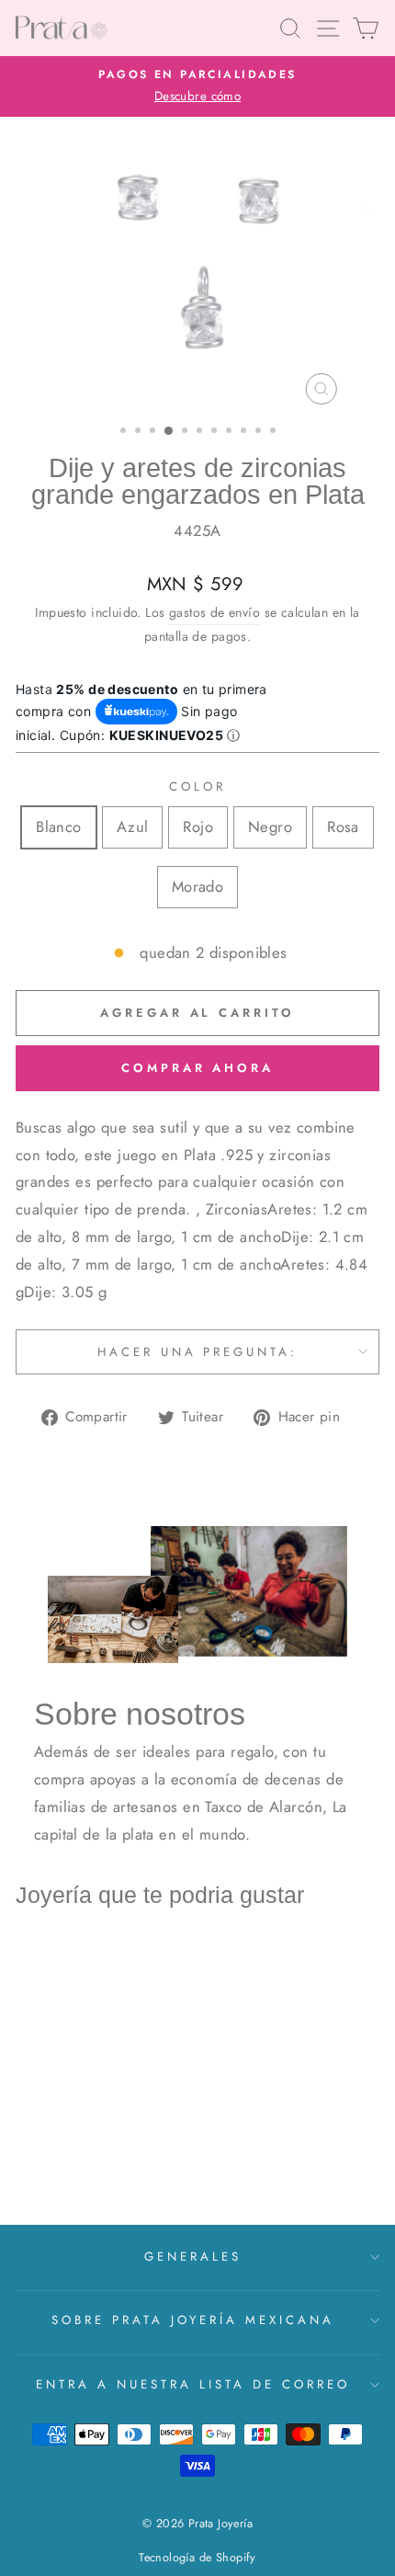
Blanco (58, 826)
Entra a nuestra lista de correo (192, 2384)
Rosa (343, 826)
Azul (133, 826)
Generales (193, 2257)
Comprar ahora (197, 1068)
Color (197, 786)
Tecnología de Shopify (197, 2558)
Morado (197, 886)
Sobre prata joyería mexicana (193, 2320)
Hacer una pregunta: (198, 1352)
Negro (270, 826)
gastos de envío (214, 612)
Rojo (198, 826)
